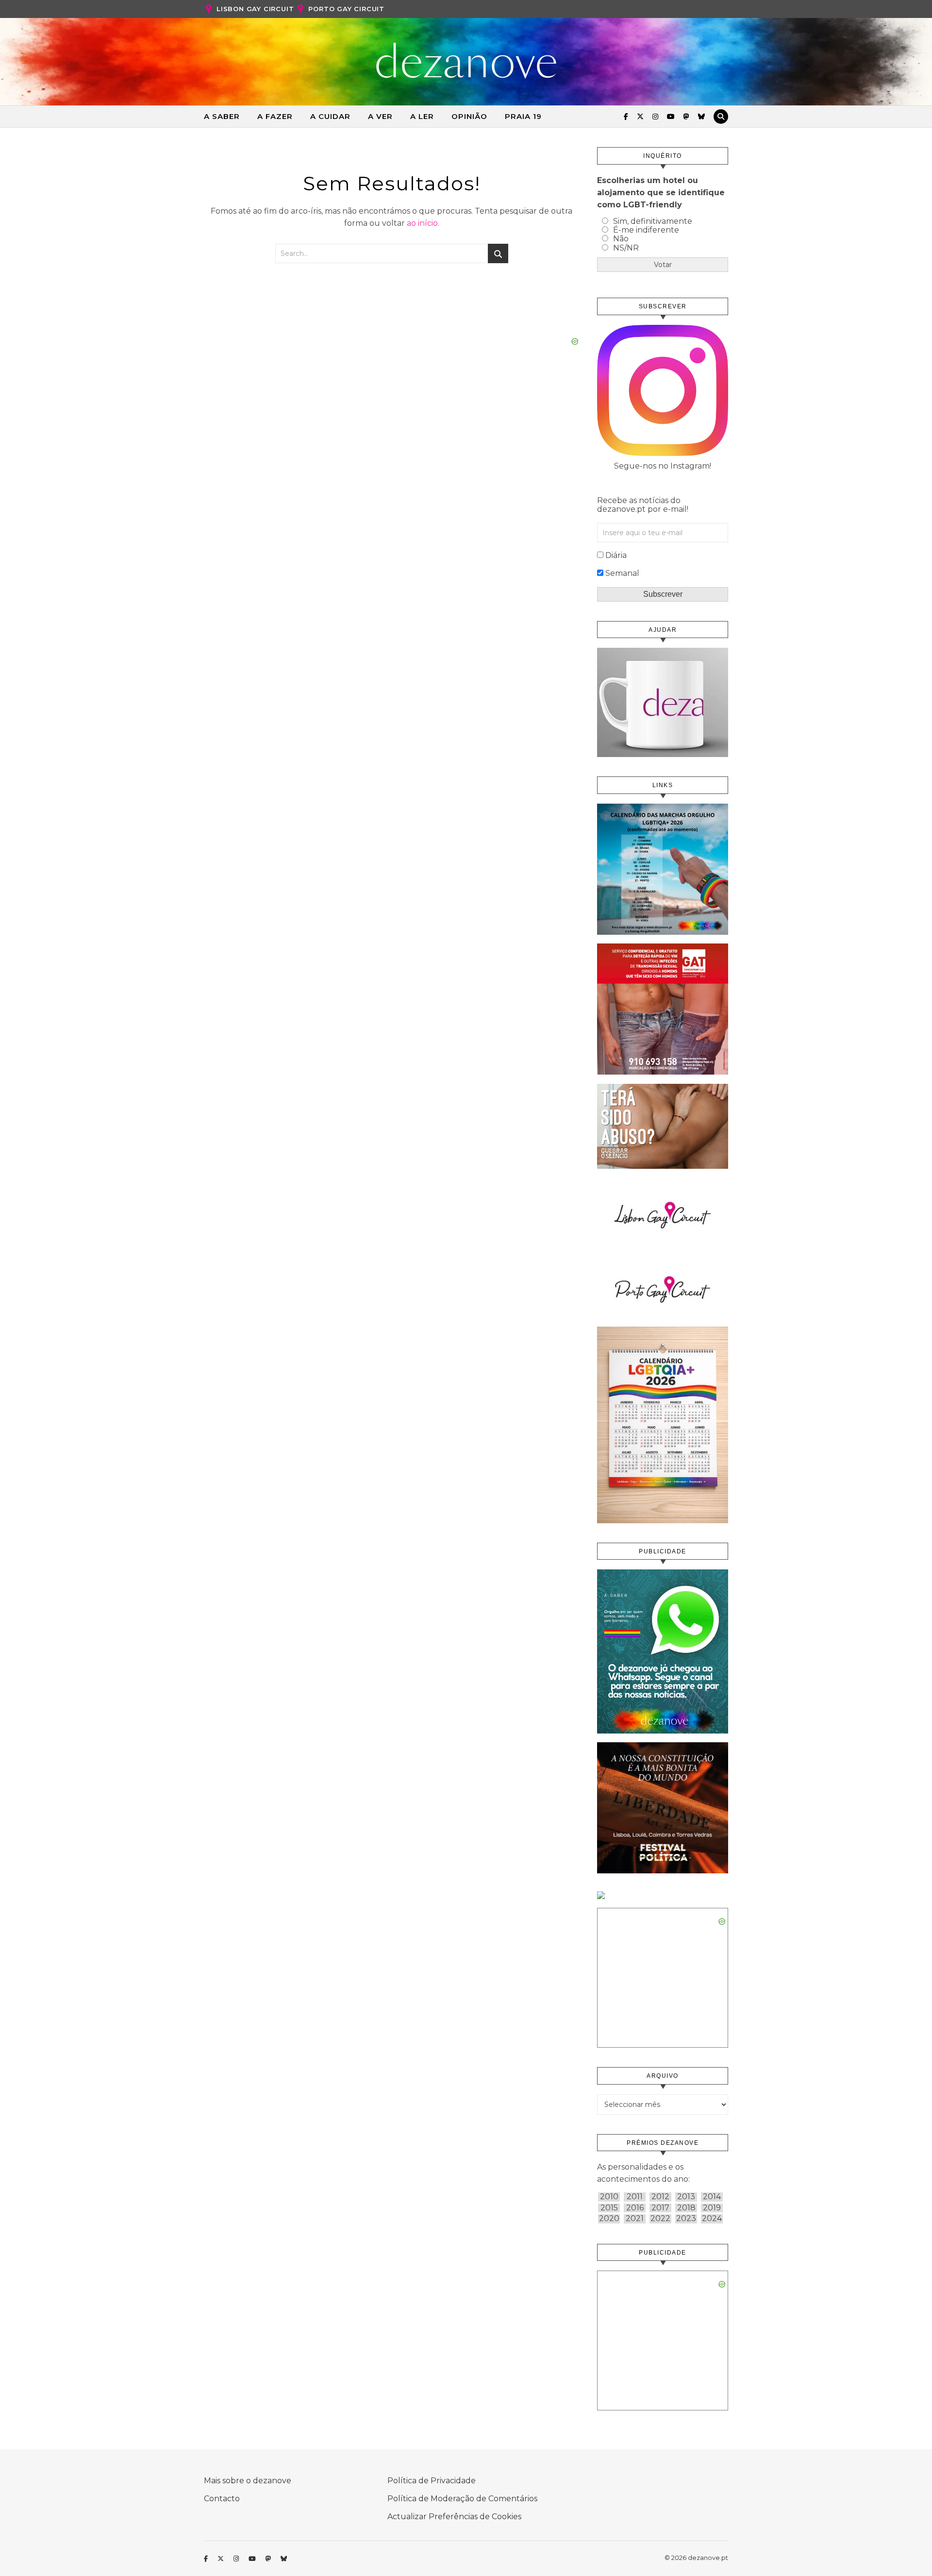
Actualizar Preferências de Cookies (454, 2517)
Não (621, 239)
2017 (660, 2208)
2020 (609, 2219)
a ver (380, 116)
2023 (686, 2219)
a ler (422, 116)
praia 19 (523, 116)
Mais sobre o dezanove (248, 2481)
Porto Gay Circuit (346, 9)
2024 (712, 2219)
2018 (686, 2208)
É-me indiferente (646, 230)
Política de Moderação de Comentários (462, 2499)
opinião (469, 116)
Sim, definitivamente (653, 221)
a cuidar (330, 116)
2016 (635, 2208)
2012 (660, 2197)
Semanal (622, 573)
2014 (712, 2197)
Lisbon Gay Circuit (255, 9)
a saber (222, 116)
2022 (660, 2219)
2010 (609, 2197)
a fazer (275, 116)
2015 (609, 2208)
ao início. (423, 223)
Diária (616, 555)
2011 (635, 2197)
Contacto (222, 2499)
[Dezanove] (466, 61)
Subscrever (663, 594)
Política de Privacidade (432, 2481)
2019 (712, 2208)
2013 (686, 2197)
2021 (635, 2219)
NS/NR (626, 248)
